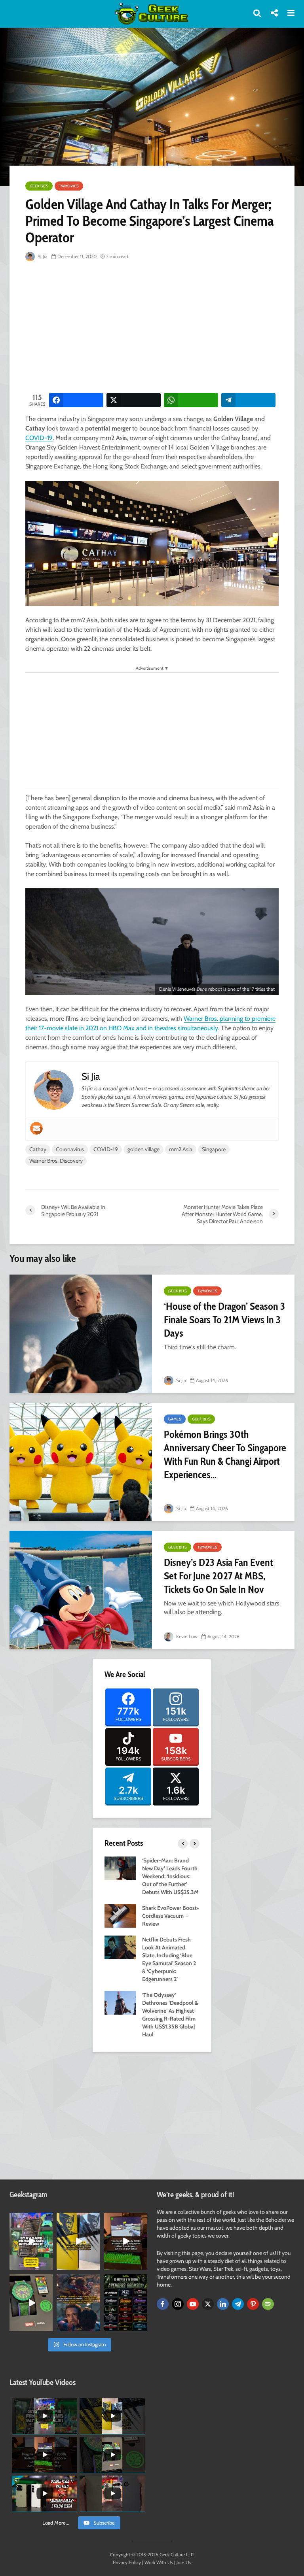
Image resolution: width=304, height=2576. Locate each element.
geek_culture (31, 2219)
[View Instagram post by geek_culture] (48, 2265)
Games (175, 1419)
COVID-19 (39, 438)
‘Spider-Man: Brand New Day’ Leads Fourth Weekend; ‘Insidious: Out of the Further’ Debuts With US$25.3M (170, 1876)
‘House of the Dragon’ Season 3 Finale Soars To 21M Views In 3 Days (224, 1320)
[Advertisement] (165, 328)
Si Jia (42, 256)
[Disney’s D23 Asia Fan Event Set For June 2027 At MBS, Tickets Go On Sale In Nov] (81, 1590)
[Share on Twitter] (134, 400)
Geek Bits (39, 186)
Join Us (184, 2562)
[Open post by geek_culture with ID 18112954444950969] (31, 2241)
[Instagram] (178, 2304)
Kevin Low (186, 1636)
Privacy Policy (127, 2562)
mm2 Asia (181, 1149)
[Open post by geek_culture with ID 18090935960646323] (126, 2241)
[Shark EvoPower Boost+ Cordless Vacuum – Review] (120, 1915)
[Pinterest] (253, 2304)
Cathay (38, 1149)
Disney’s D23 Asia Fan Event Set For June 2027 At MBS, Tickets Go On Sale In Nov (218, 1576)
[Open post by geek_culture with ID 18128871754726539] (78, 2241)
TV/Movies (69, 186)
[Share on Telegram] (248, 400)
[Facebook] (163, 2304)
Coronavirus (70, 1149)
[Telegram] (238, 2304)
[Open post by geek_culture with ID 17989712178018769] (78, 2303)
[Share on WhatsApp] (191, 400)
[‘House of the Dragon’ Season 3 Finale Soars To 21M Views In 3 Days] (81, 1334)
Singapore (214, 1149)
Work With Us (159, 2562)
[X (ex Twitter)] (208, 2304)
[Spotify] (268, 2304)
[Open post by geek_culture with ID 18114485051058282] (31, 2303)
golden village (143, 1149)
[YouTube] (193, 2304)
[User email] (36, 1128)
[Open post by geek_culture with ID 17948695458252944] (126, 2303)
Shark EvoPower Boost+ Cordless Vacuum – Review (171, 1916)
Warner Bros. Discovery (56, 1161)
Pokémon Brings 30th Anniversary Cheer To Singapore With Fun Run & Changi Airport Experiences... (225, 1454)
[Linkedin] (223, 2304)
